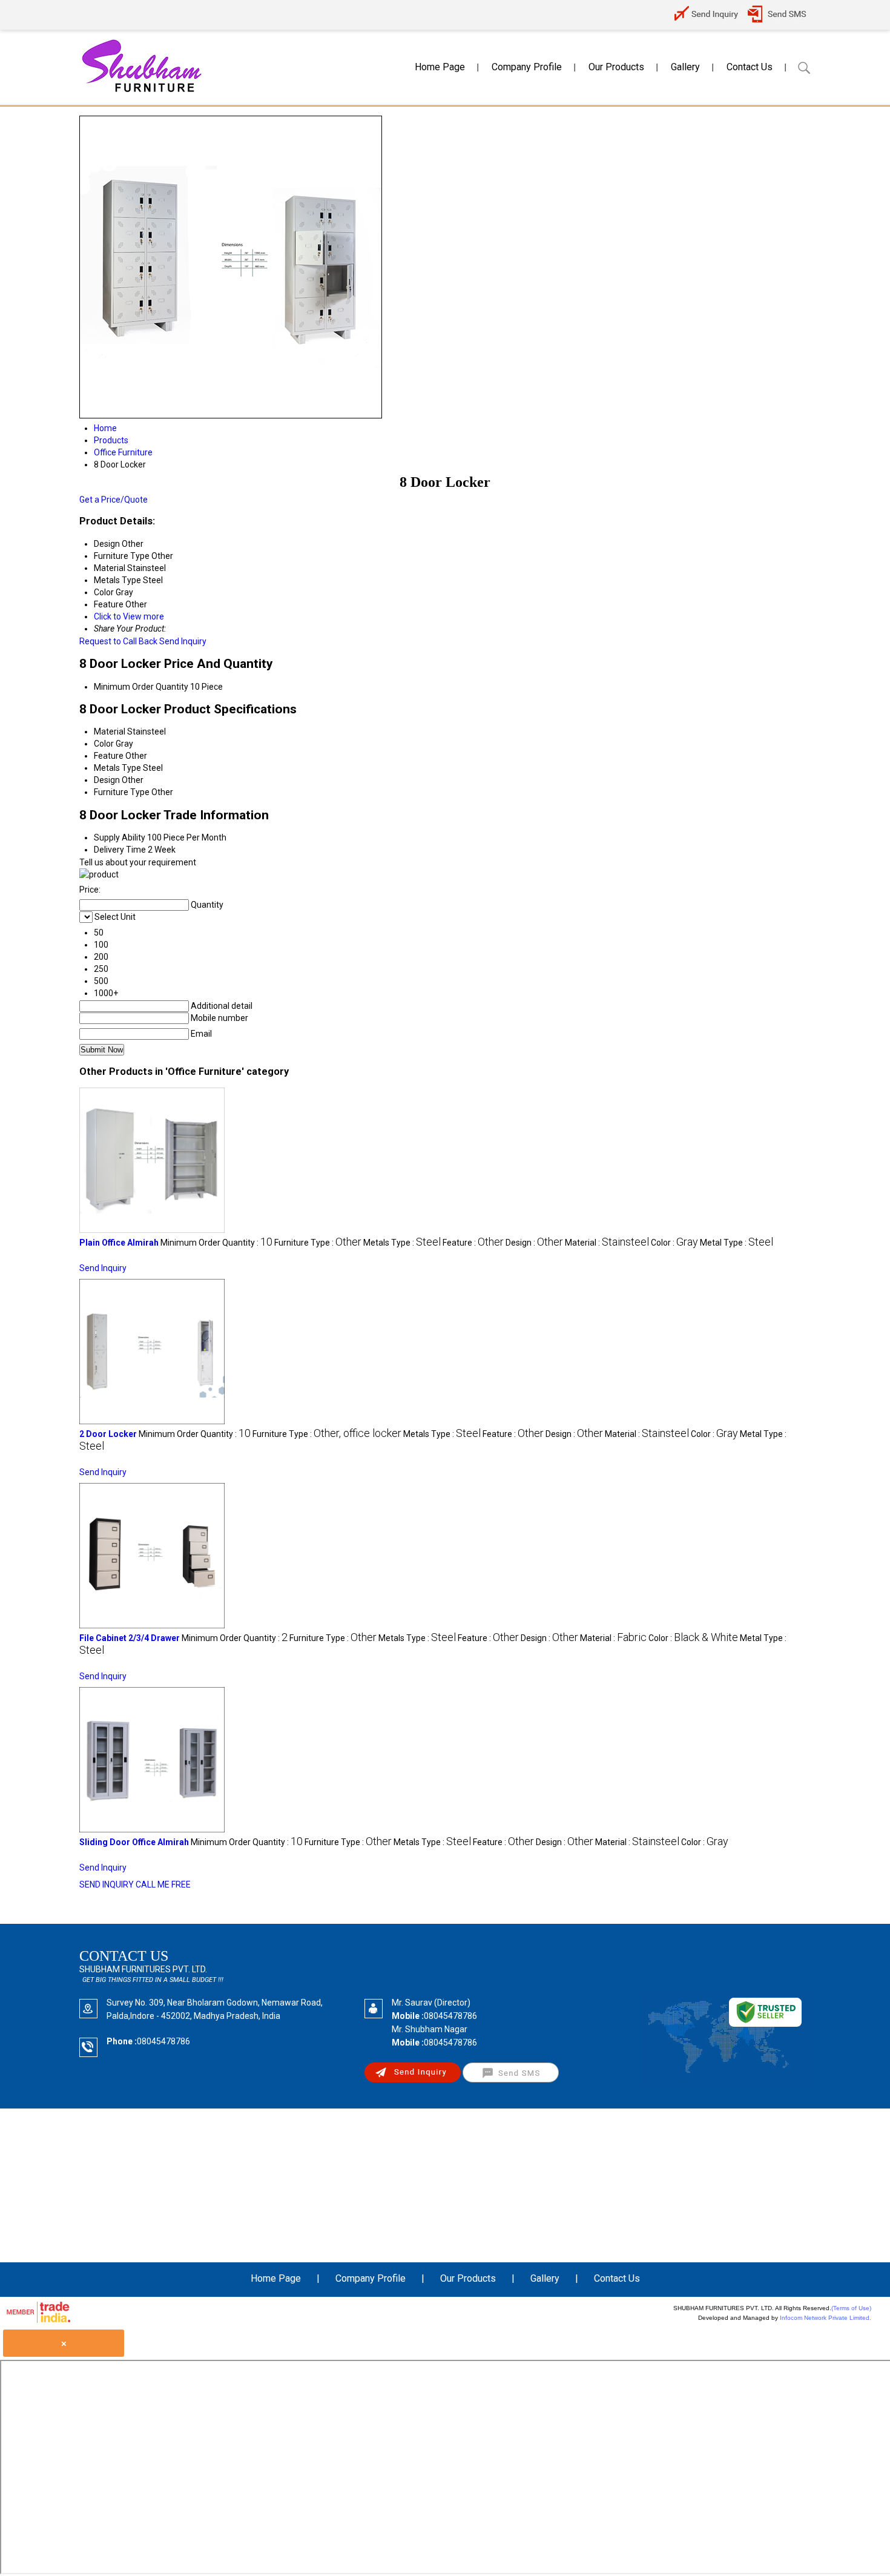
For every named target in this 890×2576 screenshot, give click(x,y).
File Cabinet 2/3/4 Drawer (130, 1638)
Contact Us (750, 67)
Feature (109, 756)
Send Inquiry (183, 641)
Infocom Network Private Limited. (826, 2318)
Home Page (440, 67)
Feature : (473, 1243)
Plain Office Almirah (119, 1243)
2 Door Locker (108, 1434)
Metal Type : (737, 1243)
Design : (534, 1243)
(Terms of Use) (851, 2308)
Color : (674, 1243)
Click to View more (129, 616)
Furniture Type (122, 792)
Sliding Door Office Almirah (134, 1842)
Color (104, 744)
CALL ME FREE (163, 1884)
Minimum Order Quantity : (216, 1243)
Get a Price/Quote (114, 500)
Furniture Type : (318, 1243)
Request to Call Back (118, 641)
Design (107, 780)
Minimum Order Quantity (141, 687)
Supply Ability (120, 837)
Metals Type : (402, 1243)
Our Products (616, 67)
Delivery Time (120, 850)
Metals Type (117, 768)
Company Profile (527, 67)
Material (110, 732)
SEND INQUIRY (107, 1884)
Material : (607, 1243)
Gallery (685, 67)
